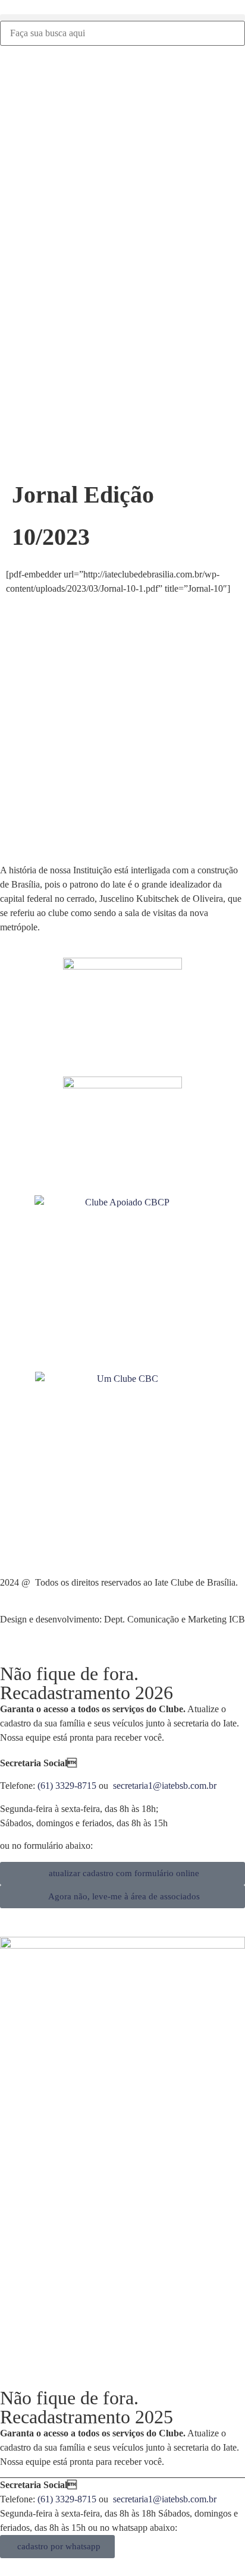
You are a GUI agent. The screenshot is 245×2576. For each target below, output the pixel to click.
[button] (122, 18)
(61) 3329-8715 (67, 1786)
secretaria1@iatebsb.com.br (165, 1786)
